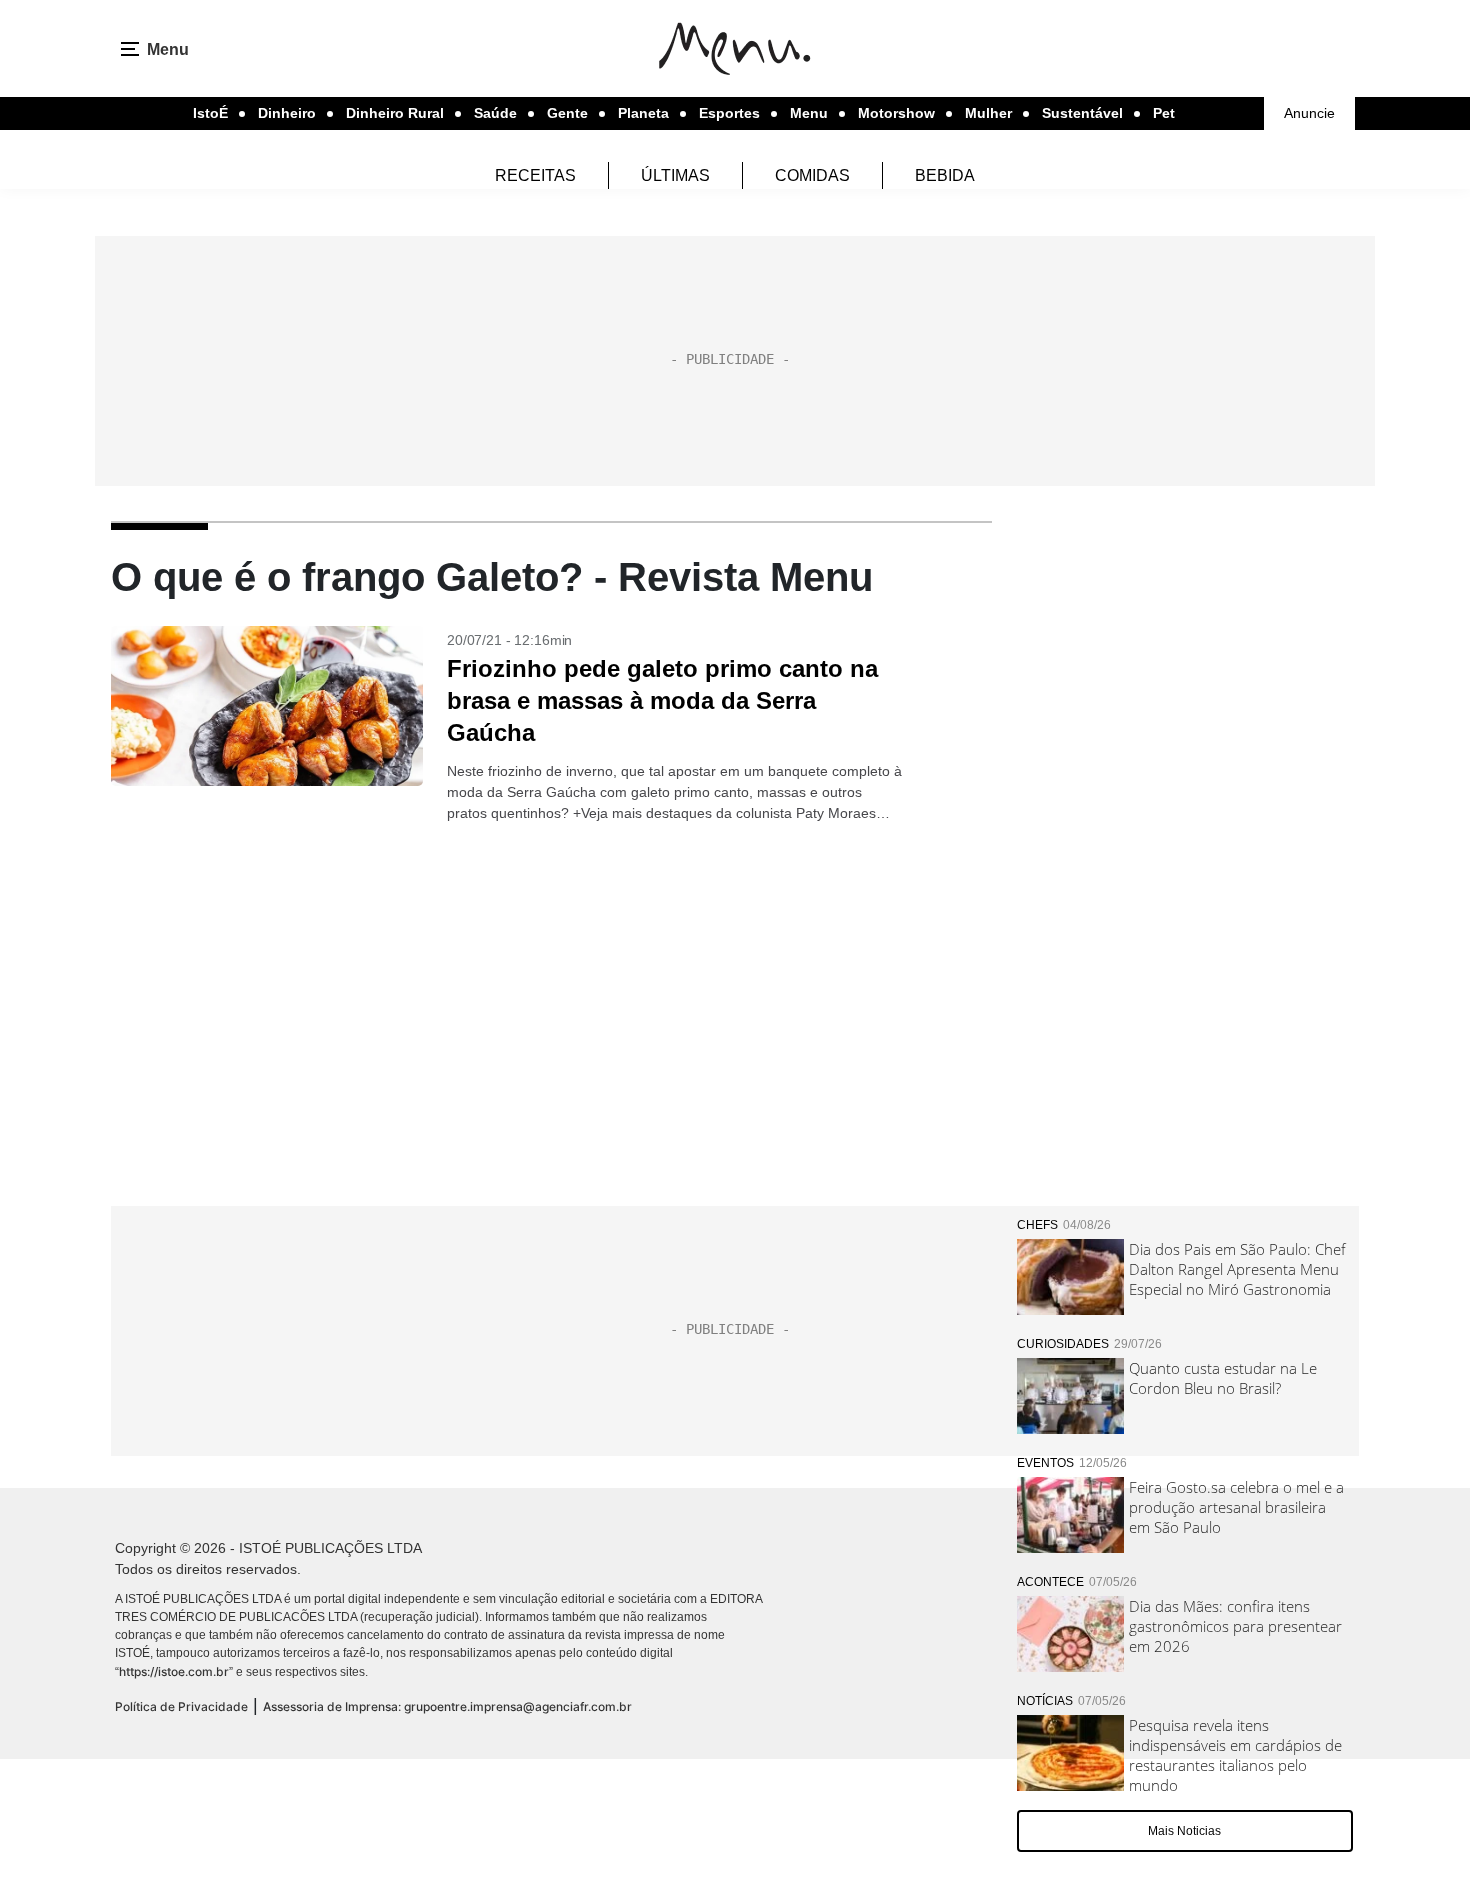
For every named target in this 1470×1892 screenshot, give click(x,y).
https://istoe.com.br (174, 1671)
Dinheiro (287, 113)
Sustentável (1082, 113)
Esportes (729, 113)
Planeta (643, 113)
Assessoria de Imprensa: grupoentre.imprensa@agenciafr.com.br (447, 1706)
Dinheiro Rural (395, 113)
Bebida (945, 175)
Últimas (675, 175)
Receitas (535, 175)
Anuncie (1309, 113)
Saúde (495, 113)
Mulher (988, 113)
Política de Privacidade (181, 1706)
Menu (809, 113)
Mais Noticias (1184, 1831)
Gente (567, 113)
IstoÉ (210, 113)
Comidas (812, 175)
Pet (1164, 113)
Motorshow (896, 113)
